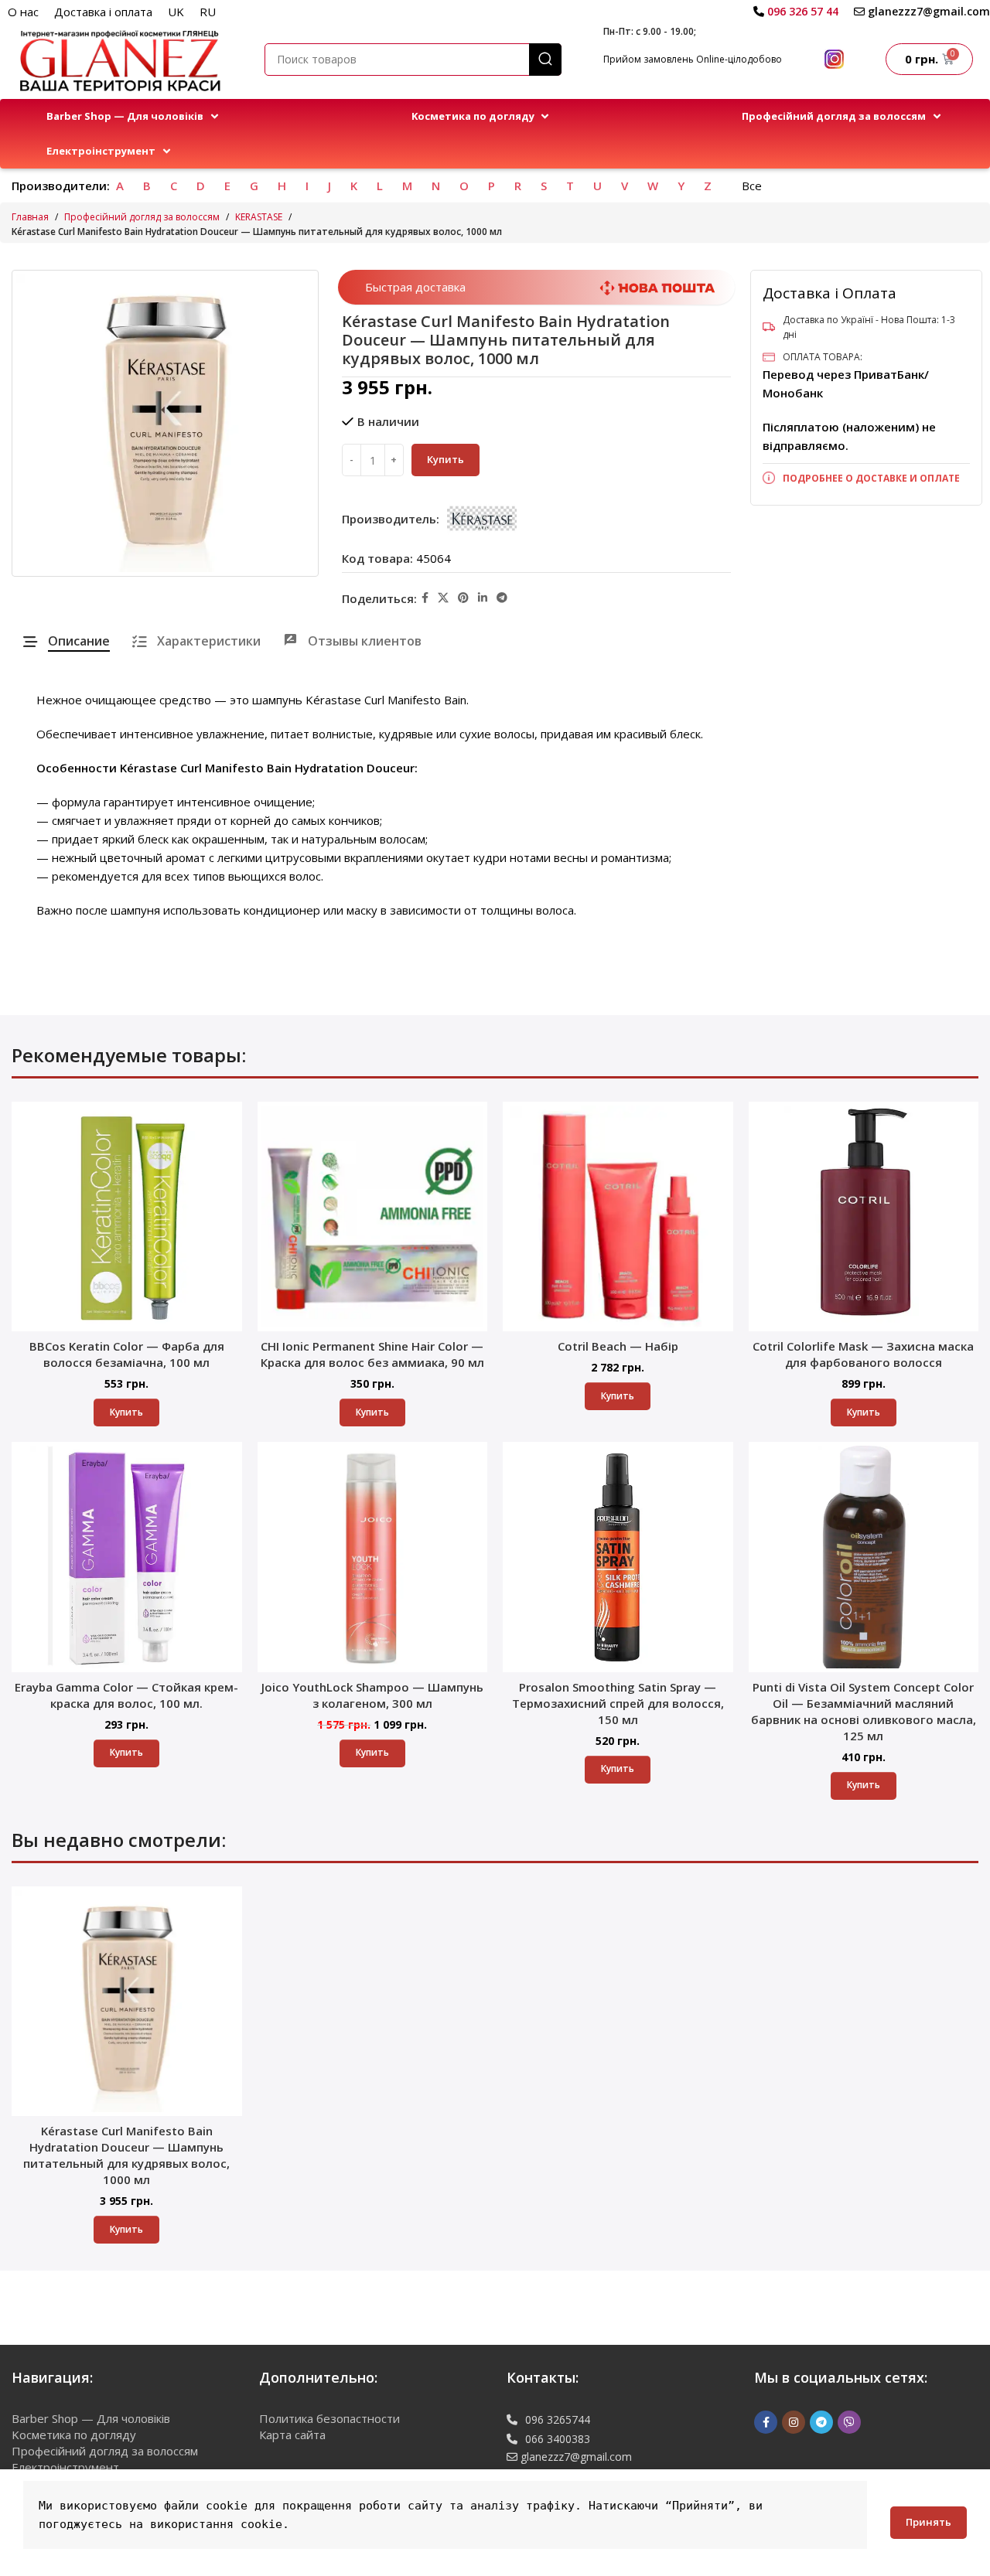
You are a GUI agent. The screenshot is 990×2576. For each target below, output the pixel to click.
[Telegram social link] (502, 598)
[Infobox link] (796, 12)
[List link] (866, 478)
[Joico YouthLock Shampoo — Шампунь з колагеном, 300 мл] (373, 1557)
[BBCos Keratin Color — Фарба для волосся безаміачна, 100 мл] (127, 1217)
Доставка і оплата (103, 12)
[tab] (67, 641)
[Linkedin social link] (483, 598)
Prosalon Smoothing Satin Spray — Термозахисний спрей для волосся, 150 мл (618, 1703)
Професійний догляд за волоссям (142, 217)
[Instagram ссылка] (794, 2422)
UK (176, 12)
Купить (445, 459)
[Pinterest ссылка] (463, 598)
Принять (929, 2522)
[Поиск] (545, 60)
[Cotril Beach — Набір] (618, 1217)
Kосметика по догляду (74, 2435)
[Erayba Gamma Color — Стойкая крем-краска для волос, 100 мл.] (127, 1557)
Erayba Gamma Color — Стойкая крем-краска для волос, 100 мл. (126, 1695)
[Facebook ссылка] (425, 598)
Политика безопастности (329, 2418)
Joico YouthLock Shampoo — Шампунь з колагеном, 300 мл (372, 1695)
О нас (23, 12)
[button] (134, 116)
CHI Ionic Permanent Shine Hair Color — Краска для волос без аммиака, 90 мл (372, 1354)
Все (752, 186)
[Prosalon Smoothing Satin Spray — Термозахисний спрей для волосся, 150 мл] (618, 1557)
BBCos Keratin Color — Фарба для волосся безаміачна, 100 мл (127, 1354)
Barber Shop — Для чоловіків (91, 2418)
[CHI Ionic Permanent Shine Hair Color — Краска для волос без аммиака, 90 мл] (373, 1217)
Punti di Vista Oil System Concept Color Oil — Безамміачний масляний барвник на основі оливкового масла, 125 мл (864, 1711)
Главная (30, 217)
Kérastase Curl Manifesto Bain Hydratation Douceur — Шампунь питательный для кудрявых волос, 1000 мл (126, 2155)
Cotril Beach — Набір (618, 1346)
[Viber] (849, 2422)
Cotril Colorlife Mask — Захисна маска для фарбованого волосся (863, 1354)
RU (208, 12)
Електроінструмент (65, 2467)
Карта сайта (292, 2435)
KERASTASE (259, 217)
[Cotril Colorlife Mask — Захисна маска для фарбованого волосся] (864, 1217)
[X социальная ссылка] (443, 598)
